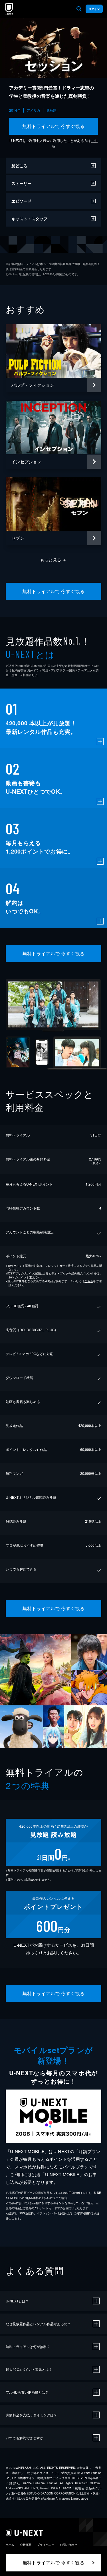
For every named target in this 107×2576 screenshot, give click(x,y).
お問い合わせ (68, 2545)
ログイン (94, 9)
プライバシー (46, 2545)
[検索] (79, 9)
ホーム (10, 2545)
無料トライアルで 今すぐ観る (53, 126)
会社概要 (26, 2545)
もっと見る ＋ (53, 560)
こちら (89, 1281)
